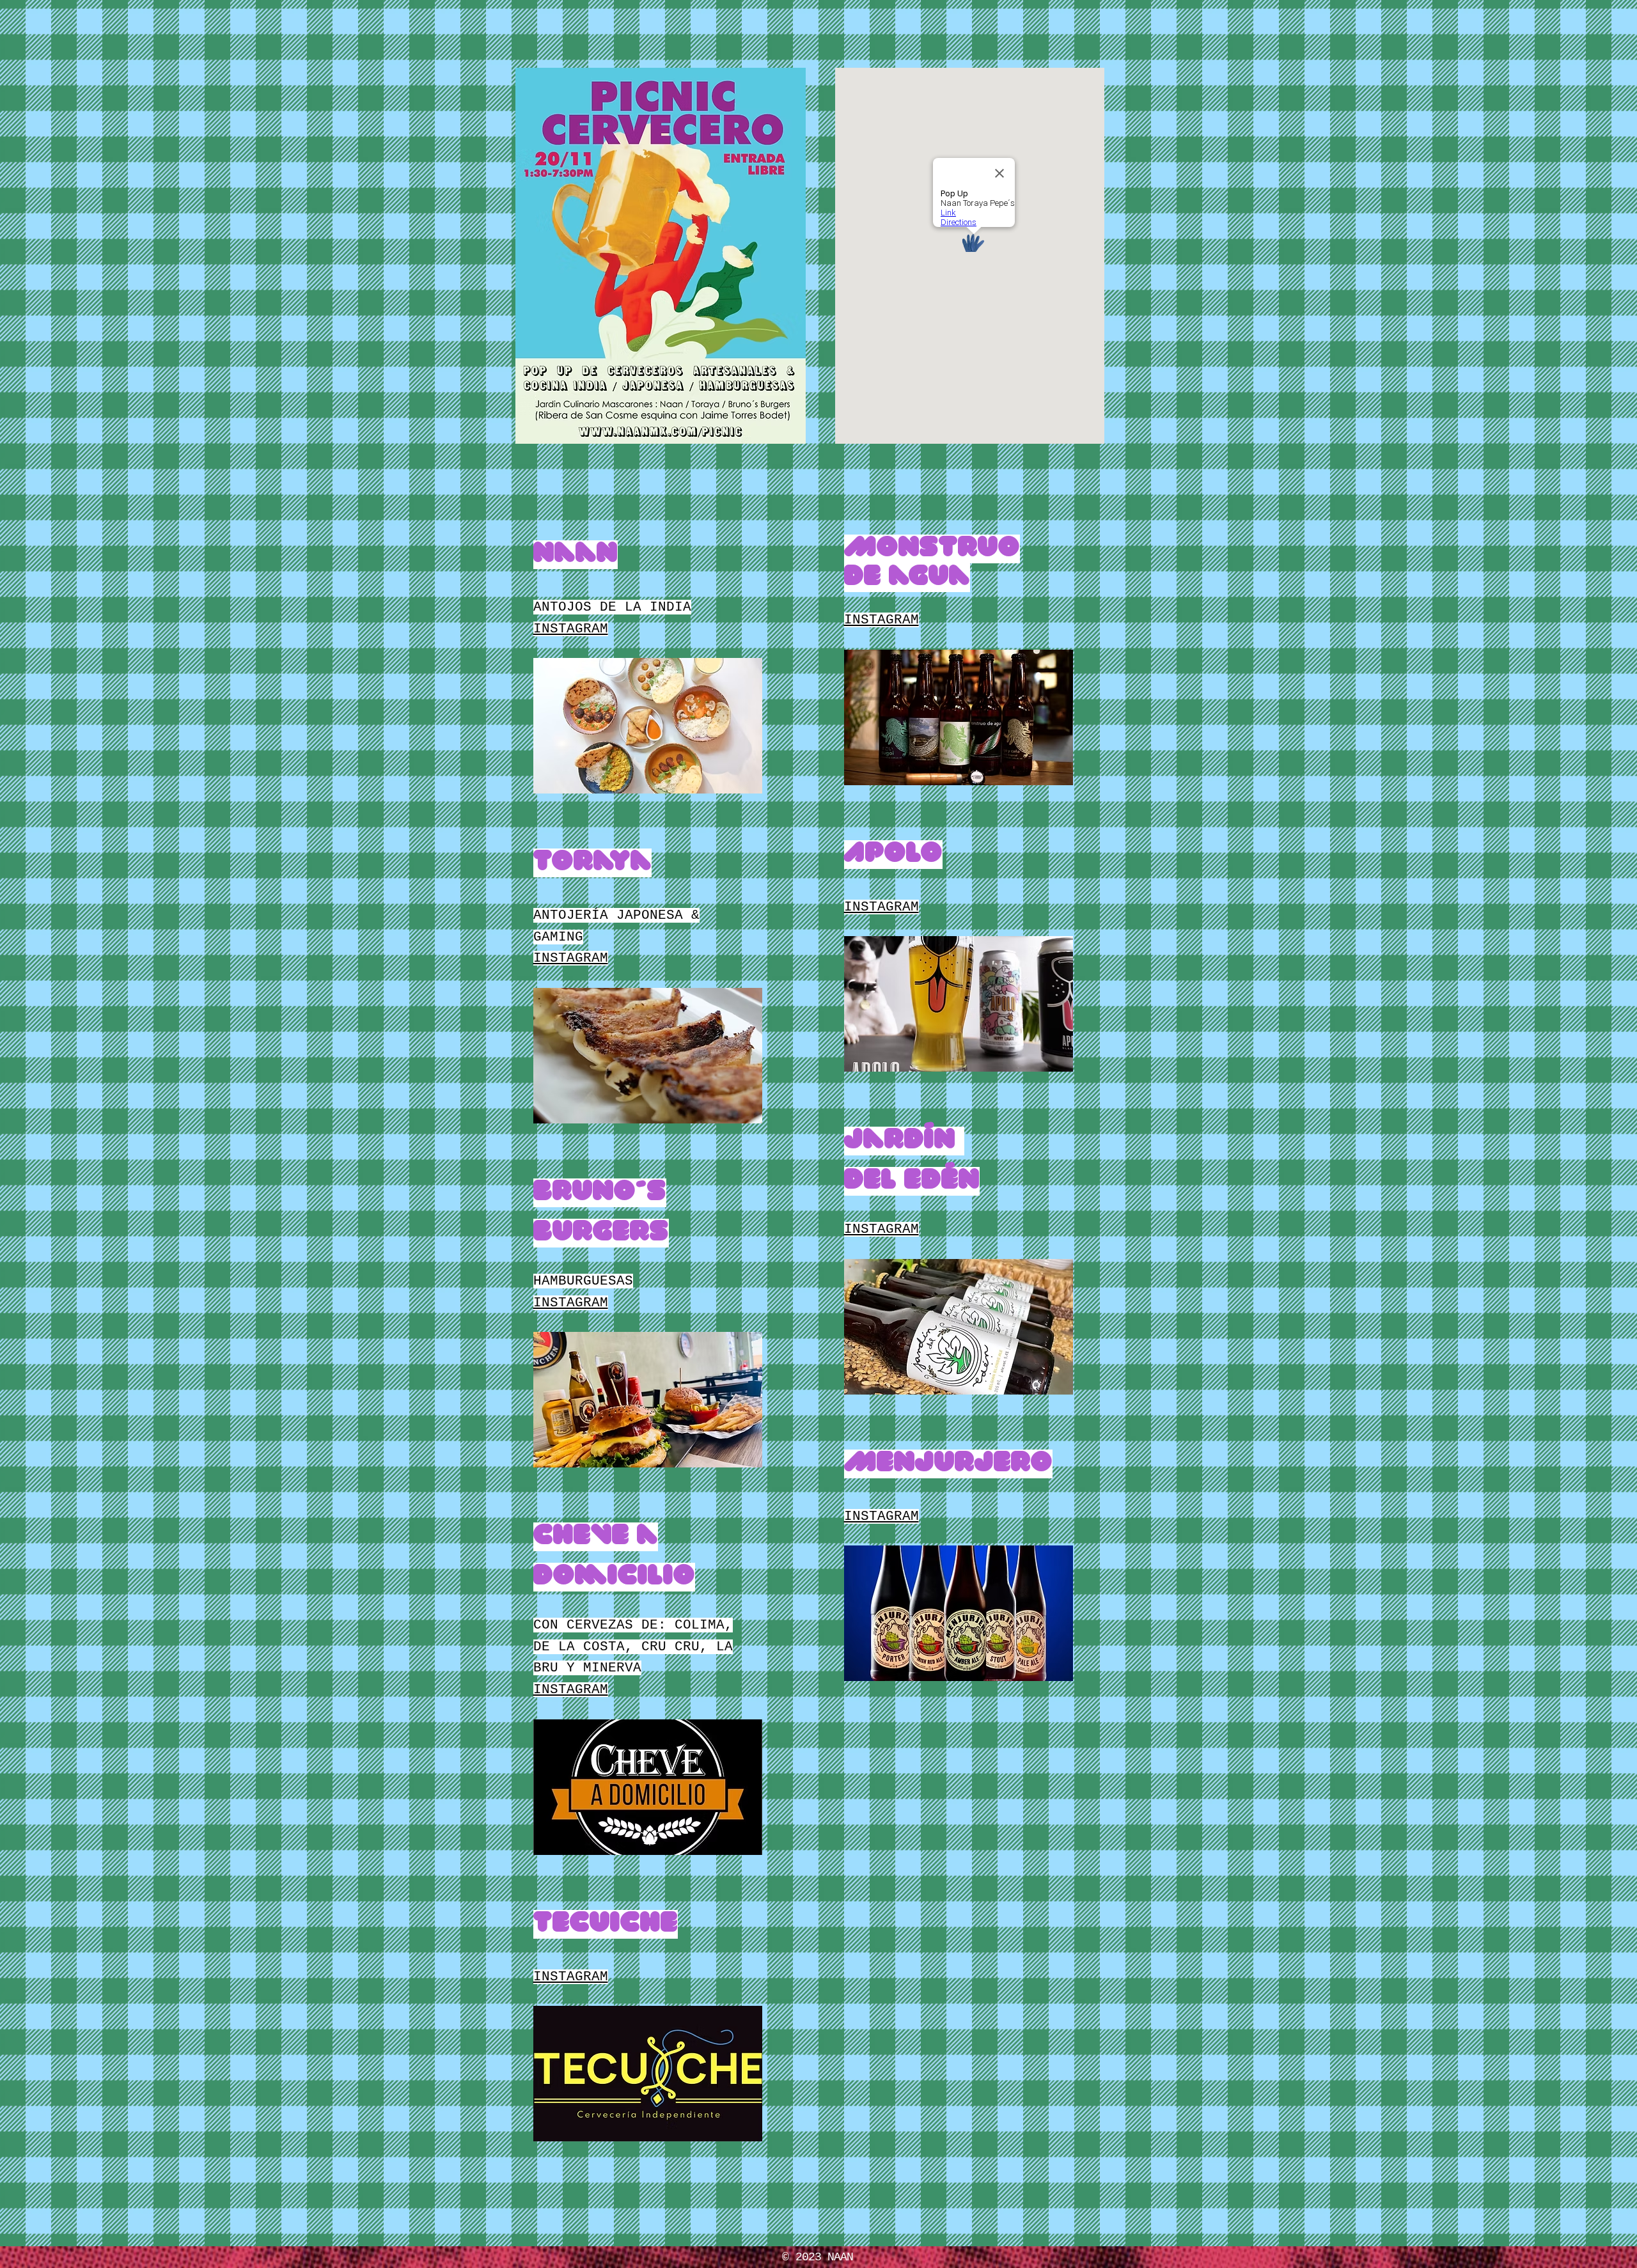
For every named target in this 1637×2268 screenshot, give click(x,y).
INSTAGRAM (571, 629)
